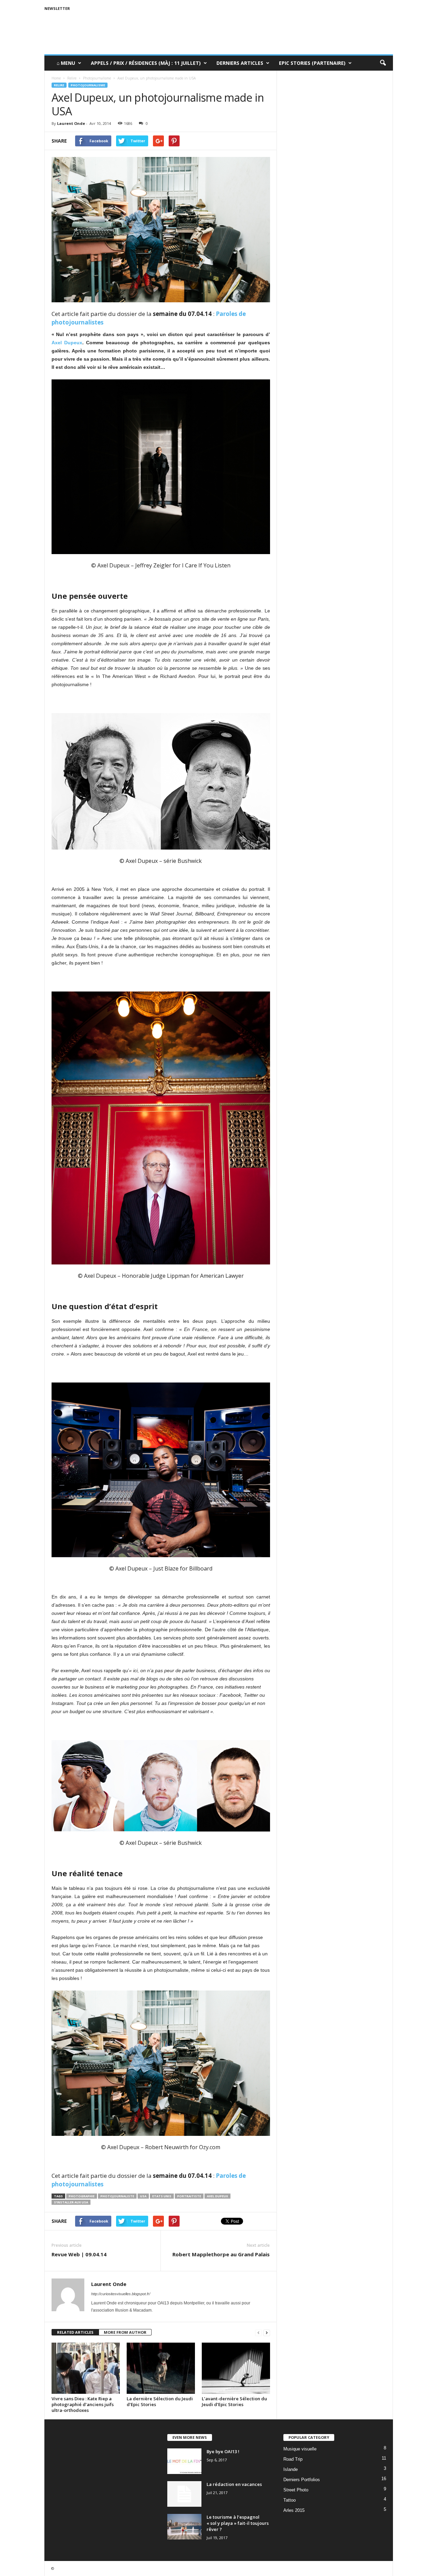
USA (143, 2196)
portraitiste (189, 2196)
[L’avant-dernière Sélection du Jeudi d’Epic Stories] (236, 2368)
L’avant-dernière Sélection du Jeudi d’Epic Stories (234, 2401)
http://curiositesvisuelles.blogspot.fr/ (121, 2294)
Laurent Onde (71, 123)
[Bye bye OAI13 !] (184, 2461)
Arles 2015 (294, 2510)
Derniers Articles (240, 63)
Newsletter (57, 8)
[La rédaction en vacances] (184, 2494)
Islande (291, 2469)
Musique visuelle (300, 2449)
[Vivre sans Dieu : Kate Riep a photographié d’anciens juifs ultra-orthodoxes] (86, 2368)
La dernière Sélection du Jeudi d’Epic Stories (160, 2401)
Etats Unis (162, 2196)
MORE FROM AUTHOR (125, 2332)
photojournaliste (117, 2196)
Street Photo (296, 2490)
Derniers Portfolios (302, 2480)
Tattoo (290, 2500)
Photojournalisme (88, 85)
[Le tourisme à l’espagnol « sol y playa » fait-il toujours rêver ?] (184, 2527)
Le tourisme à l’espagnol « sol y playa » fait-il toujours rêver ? (238, 2523)
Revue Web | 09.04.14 (79, 2254)
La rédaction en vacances (234, 2484)
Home (56, 78)
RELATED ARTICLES (75, 2332)
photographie (82, 2196)
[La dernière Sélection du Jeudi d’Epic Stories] (161, 2368)
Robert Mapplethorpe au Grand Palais (221, 2254)
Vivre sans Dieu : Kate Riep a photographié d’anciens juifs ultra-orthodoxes (83, 2404)
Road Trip (293, 2459)
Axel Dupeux (67, 343)
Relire (59, 85)
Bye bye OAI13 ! (223, 2451)
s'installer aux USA (71, 2202)
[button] (383, 63)
